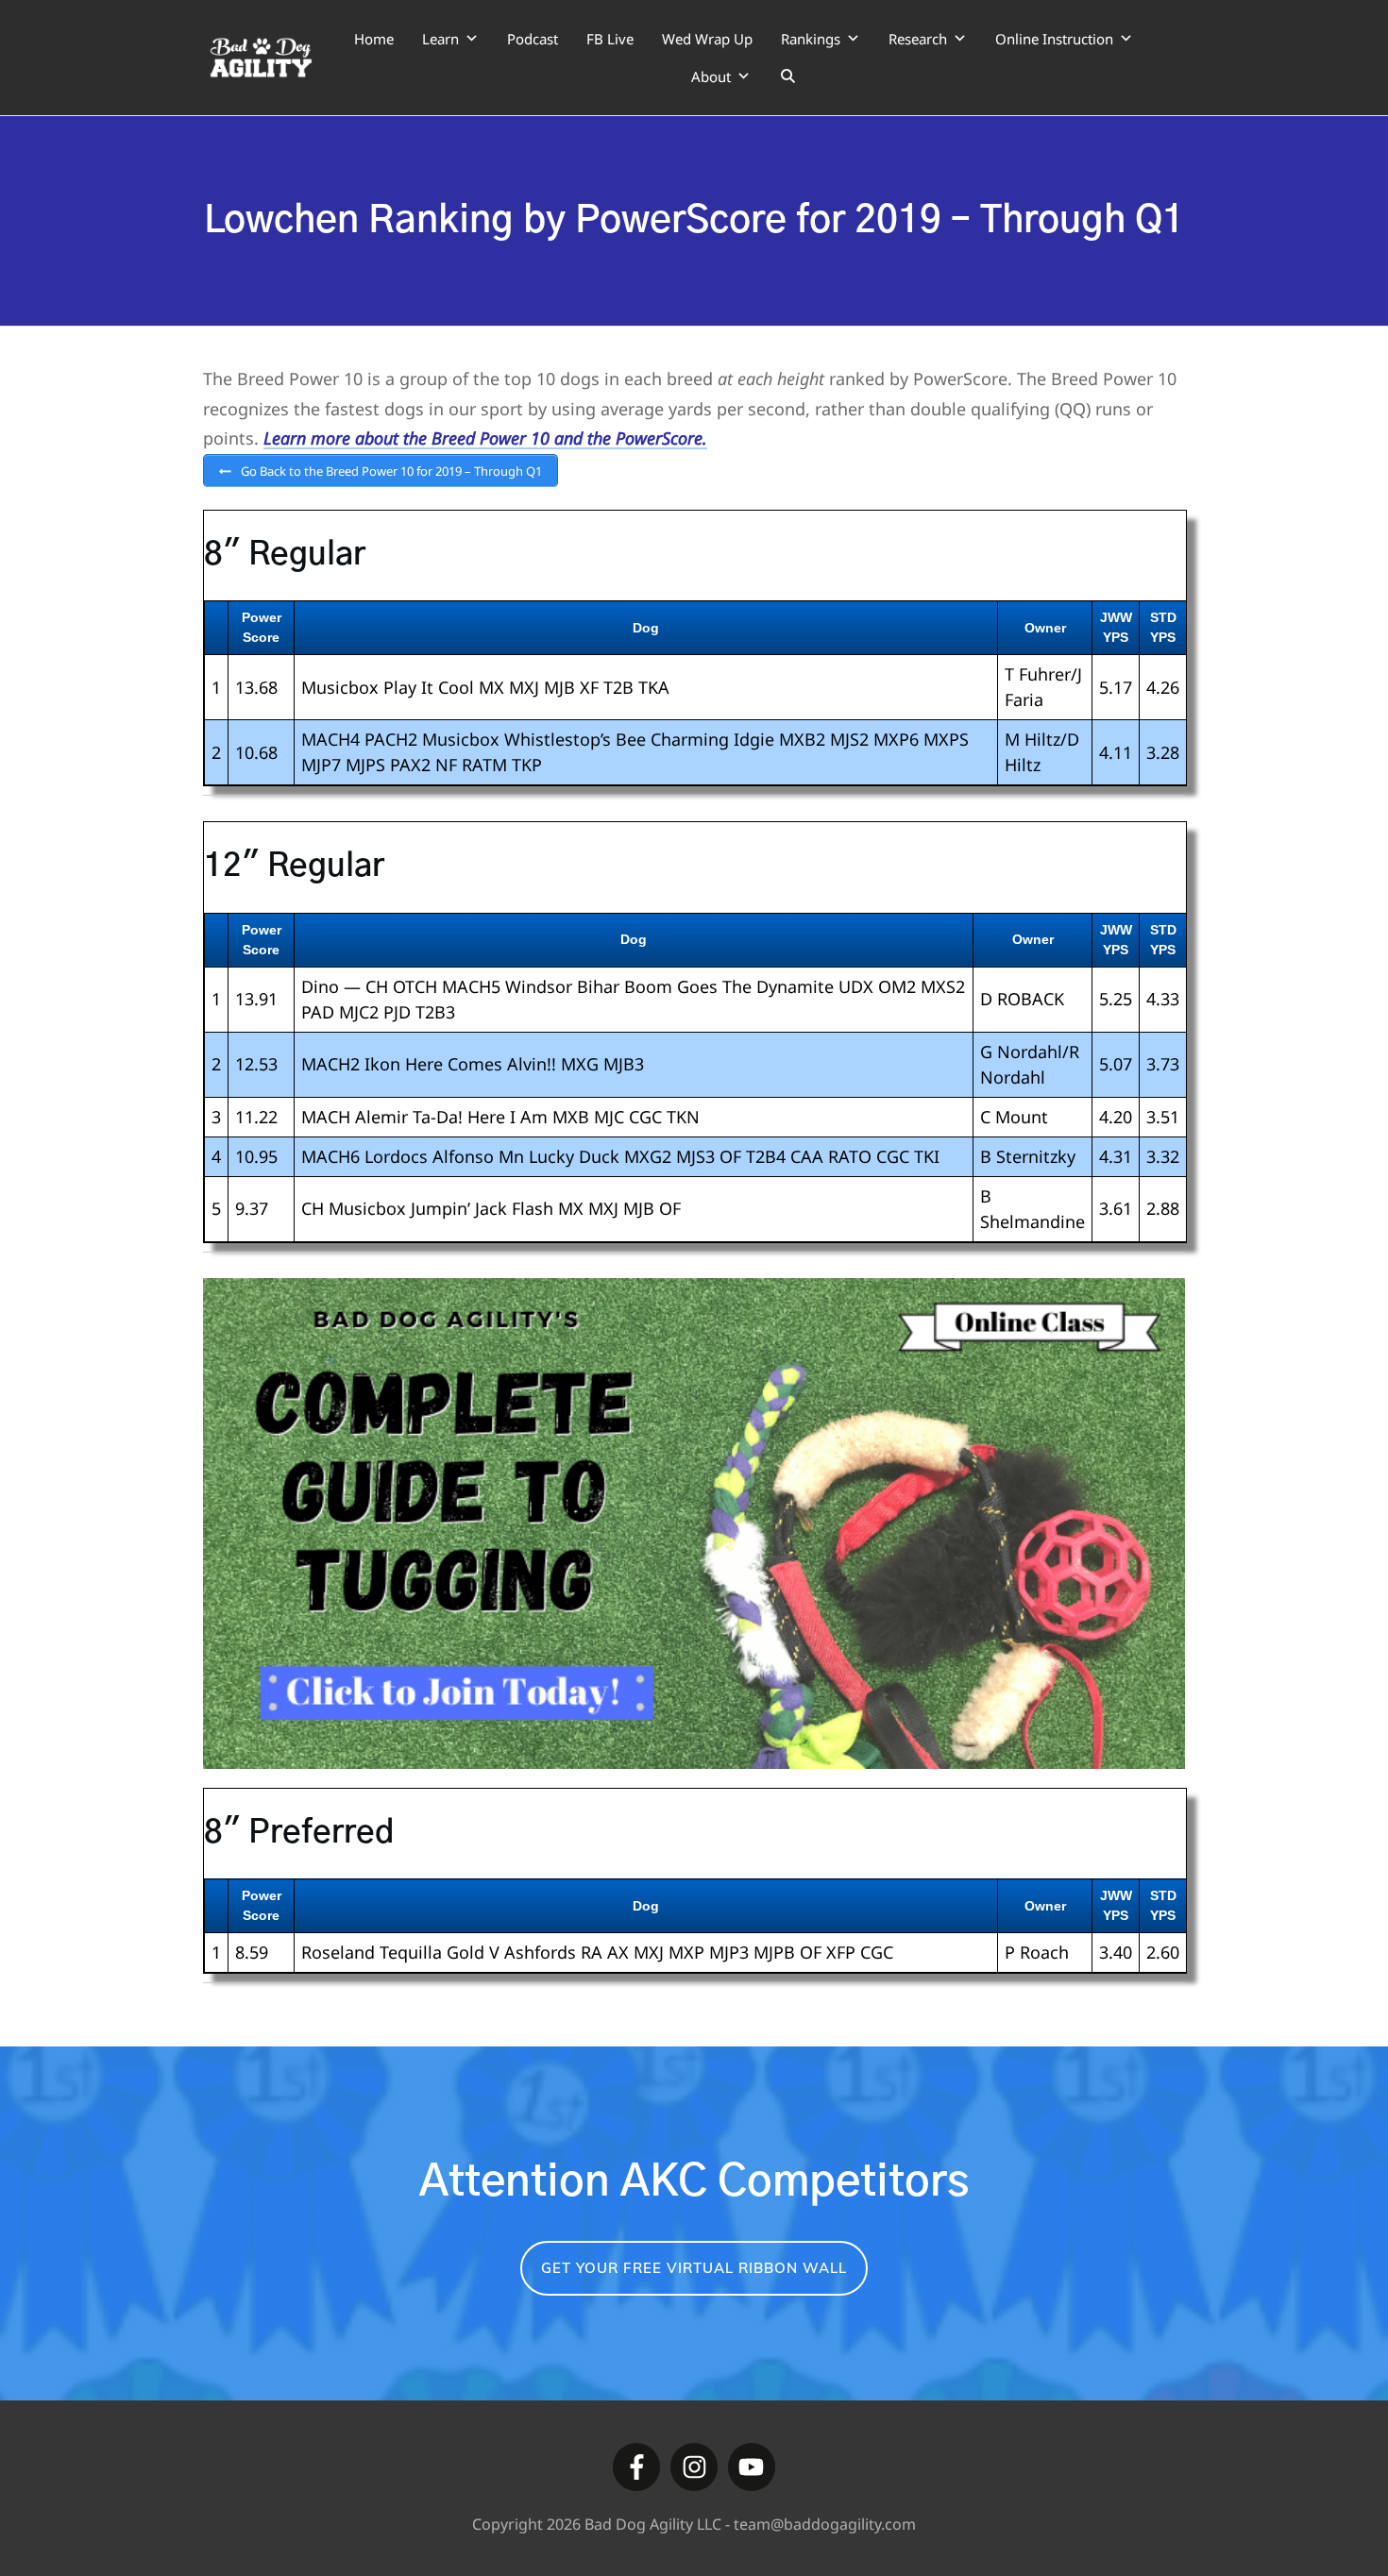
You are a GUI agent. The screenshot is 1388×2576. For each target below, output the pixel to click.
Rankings (811, 39)
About (711, 76)
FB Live (610, 39)
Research (918, 39)
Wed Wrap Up (707, 39)
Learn (440, 39)
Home (374, 39)
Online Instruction (1054, 39)
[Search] (788, 76)
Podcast (533, 39)
